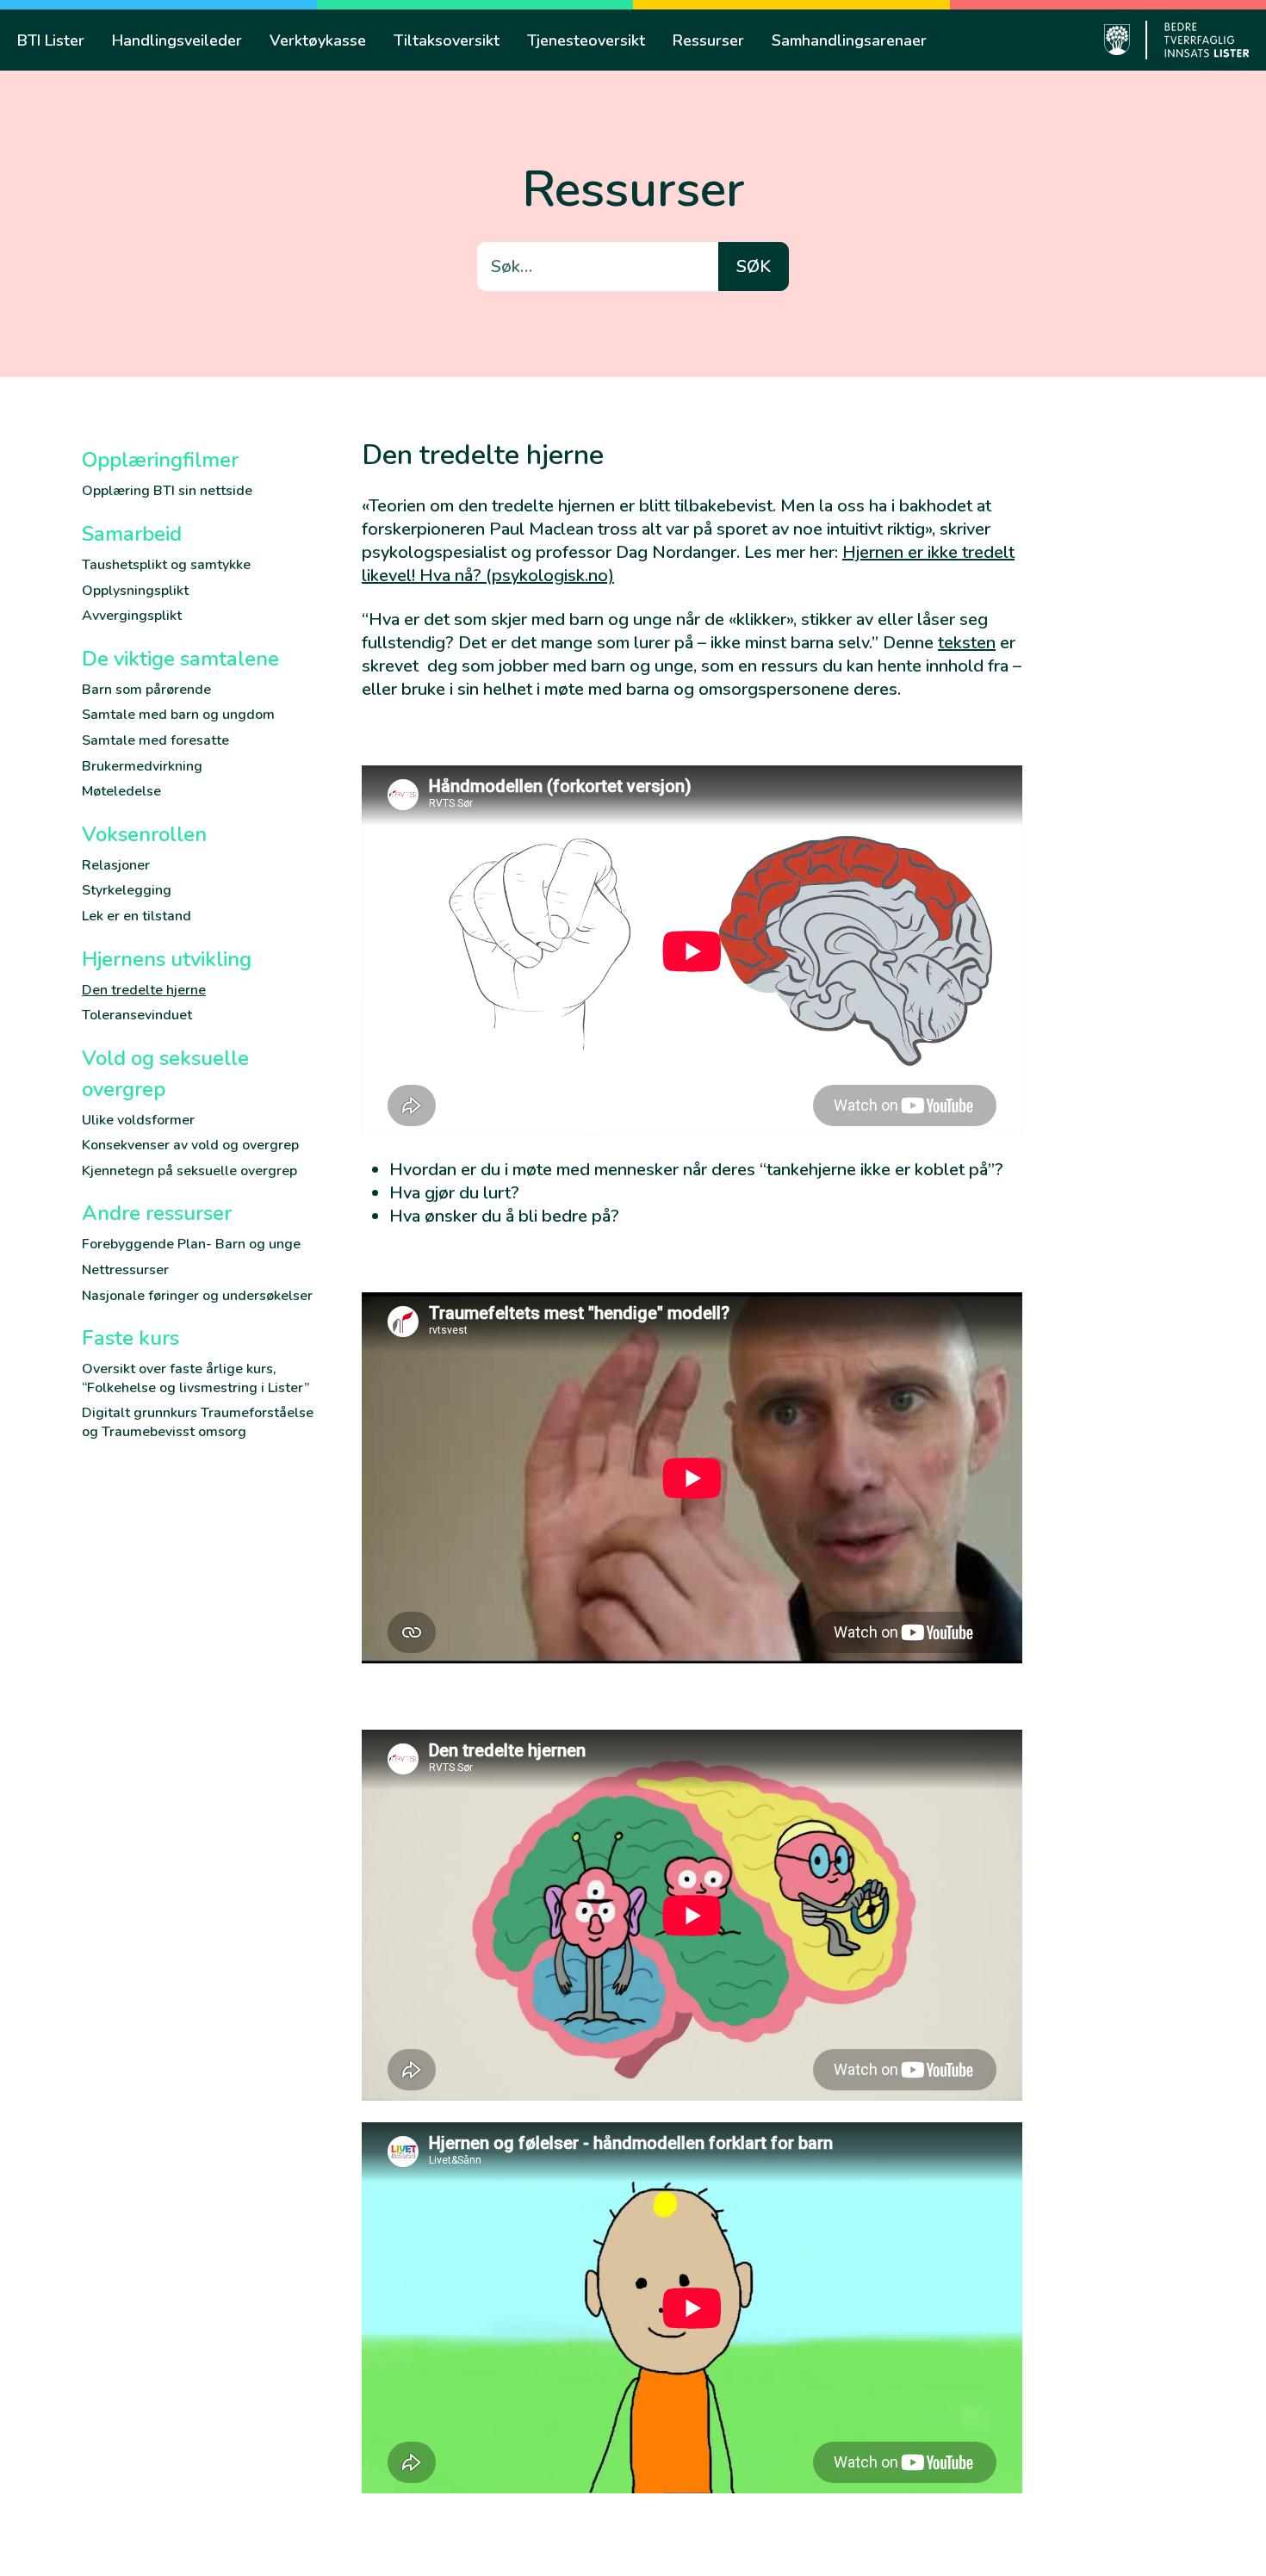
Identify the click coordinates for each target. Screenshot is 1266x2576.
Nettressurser (125, 1270)
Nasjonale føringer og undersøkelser (197, 1296)
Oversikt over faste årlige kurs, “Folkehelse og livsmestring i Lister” (195, 1378)
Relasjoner (116, 865)
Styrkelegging (127, 890)
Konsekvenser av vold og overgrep (190, 1145)
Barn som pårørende (146, 690)
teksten (967, 643)
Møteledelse (121, 791)
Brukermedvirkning (142, 766)
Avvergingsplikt (132, 616)
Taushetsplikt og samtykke (166, 565)
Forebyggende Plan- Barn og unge (191, 1244)
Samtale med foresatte (155, 740)
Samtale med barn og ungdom (178, 715)
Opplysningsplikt (135, 591)
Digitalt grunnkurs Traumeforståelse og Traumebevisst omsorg (198, 1422)
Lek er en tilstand (137, 916)
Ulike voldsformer (138, 1120)
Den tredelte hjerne (144, 990)
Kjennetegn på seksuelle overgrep (189, 1171)
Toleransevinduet (137, 1015)
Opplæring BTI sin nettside (167, 491)
